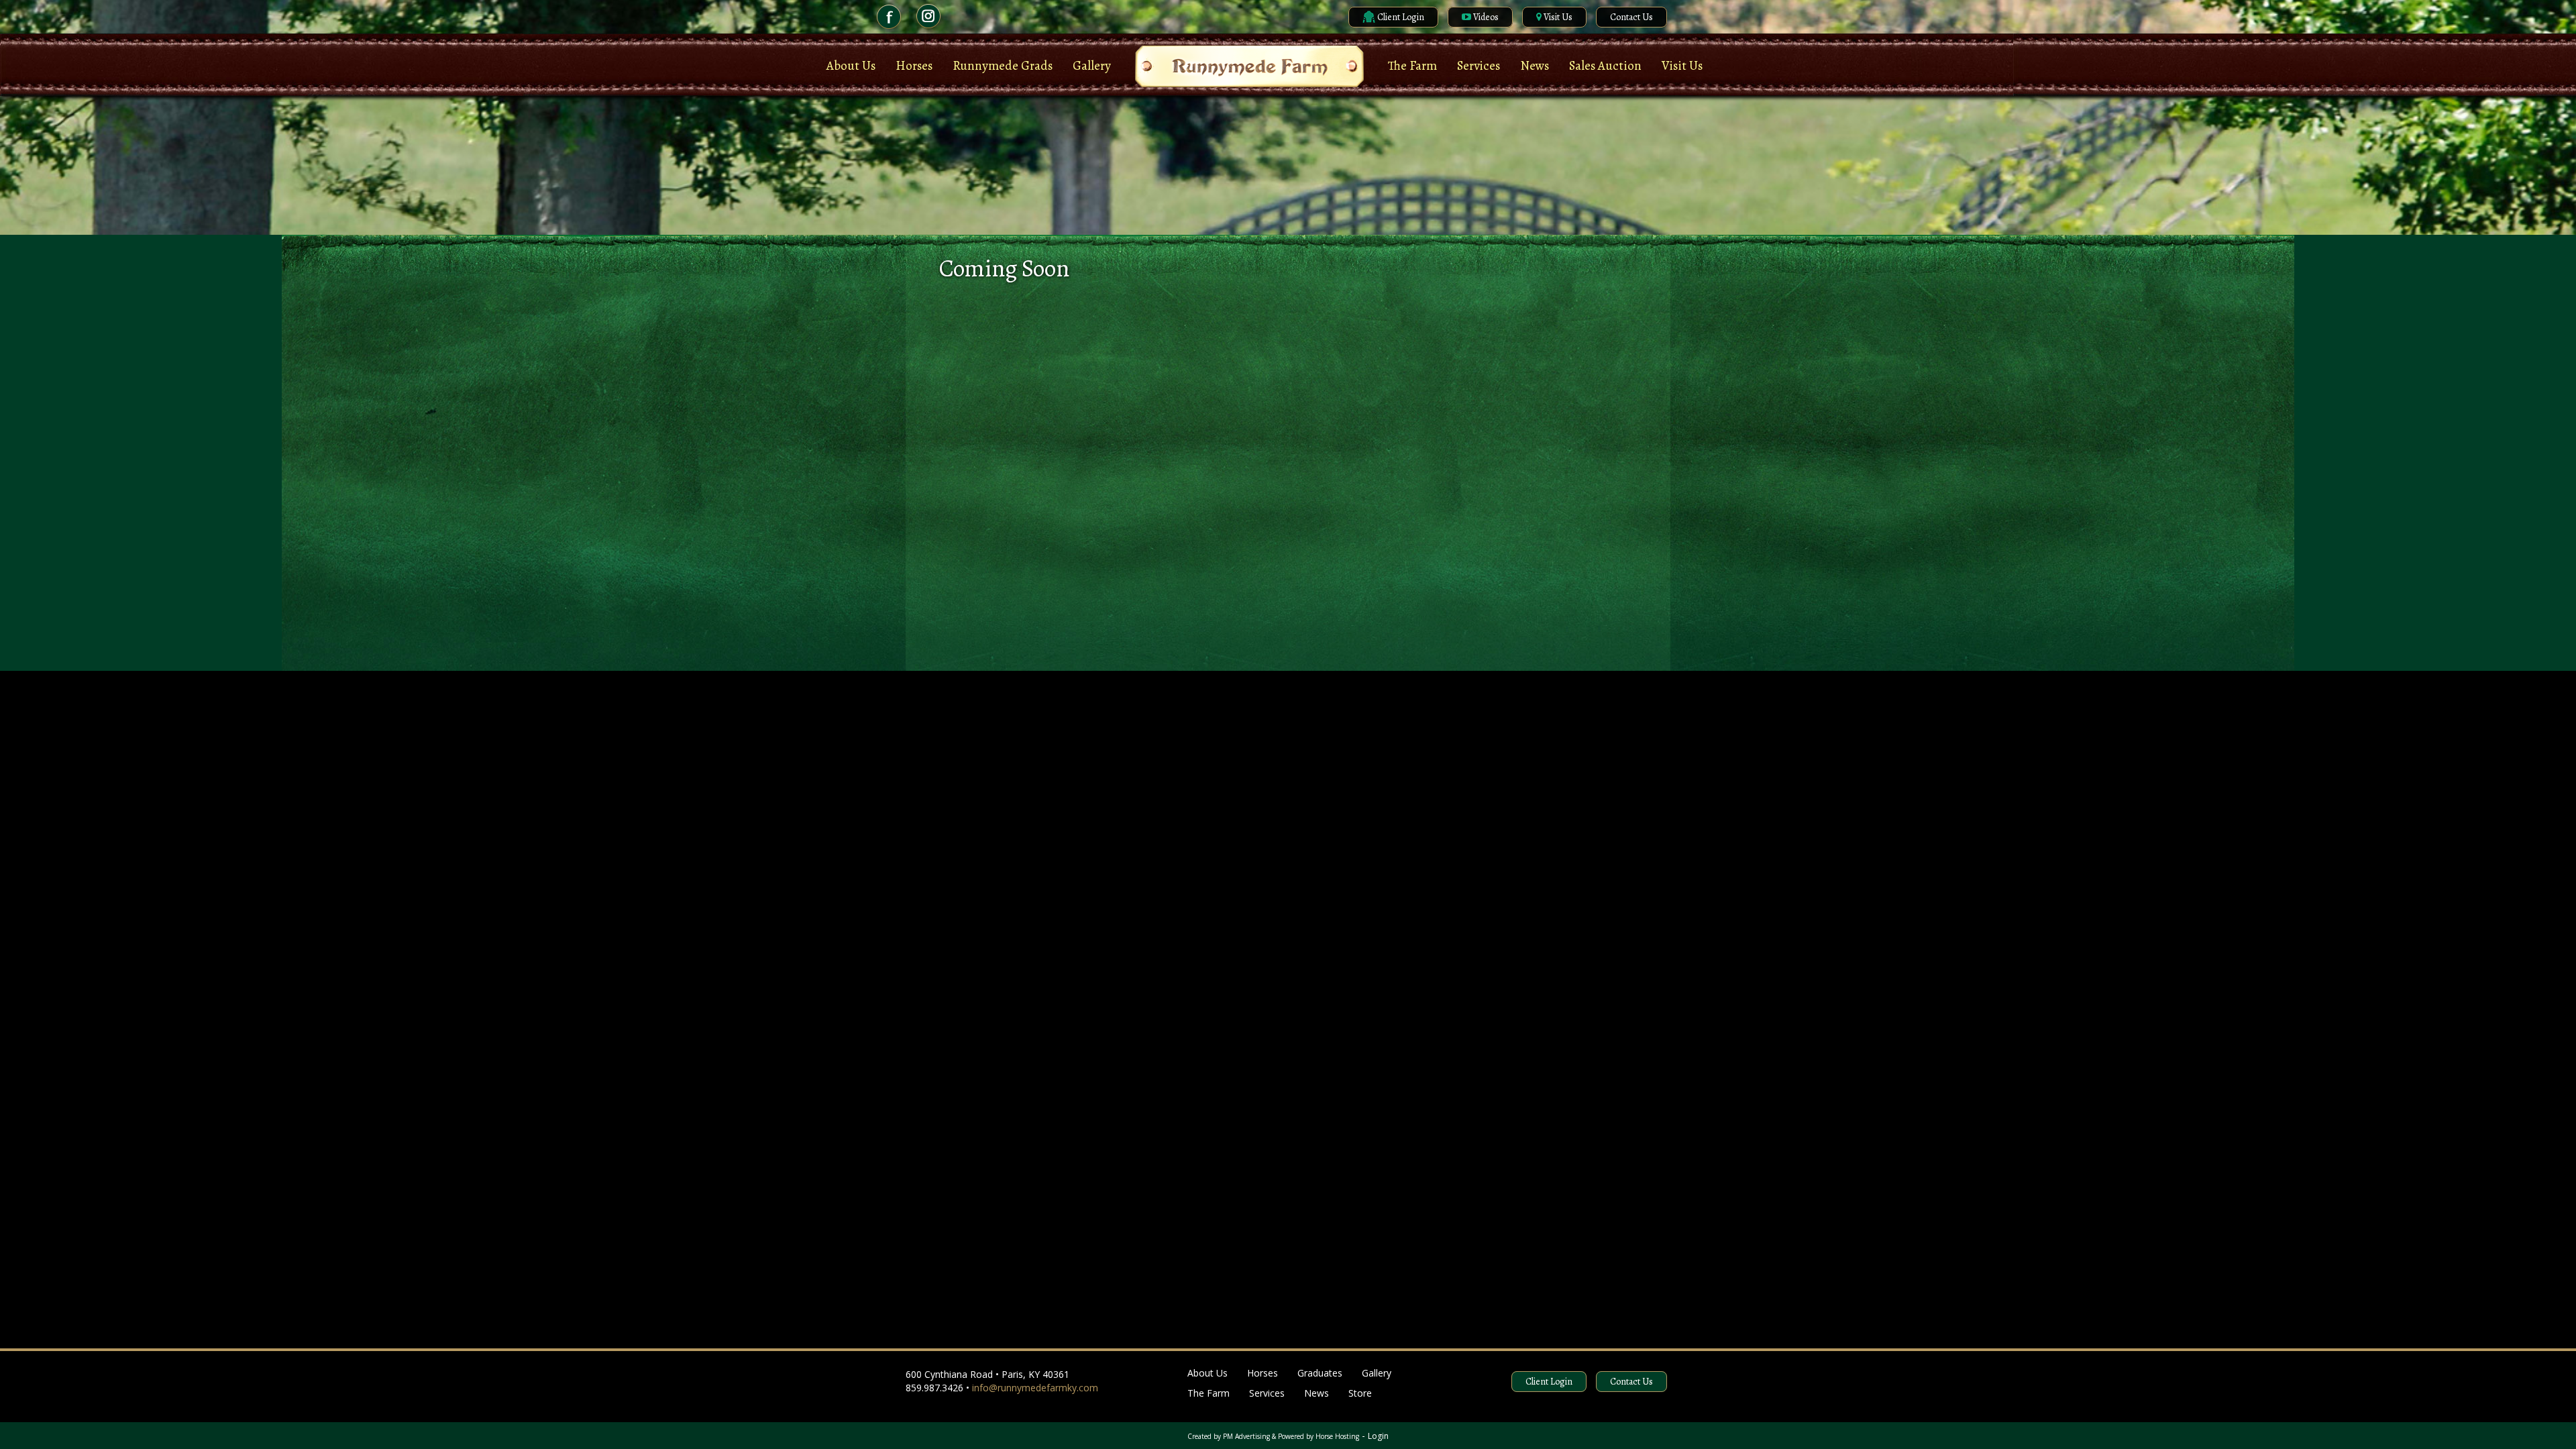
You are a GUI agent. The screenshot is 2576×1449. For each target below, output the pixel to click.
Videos (1485, 17)
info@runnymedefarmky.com (1035, 1388)
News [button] (1535, 66)
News (1317, 1393)
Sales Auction (1605, 66)
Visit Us (1557, 17)
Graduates (1320, 1373)
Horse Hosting (1337, 1436)
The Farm (1209, 1393)
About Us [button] (851, 66)
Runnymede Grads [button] (1003, 66)
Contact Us (1631, 17)
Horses (1263, 1373)
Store (1360, 1393)
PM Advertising (1246, 1436)
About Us (1207, 1373)
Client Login (1400, 17)
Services (1479, 66)
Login (1378, 1436)
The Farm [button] (1412, 66)
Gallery (1092, 66)
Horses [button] (914, 66)
